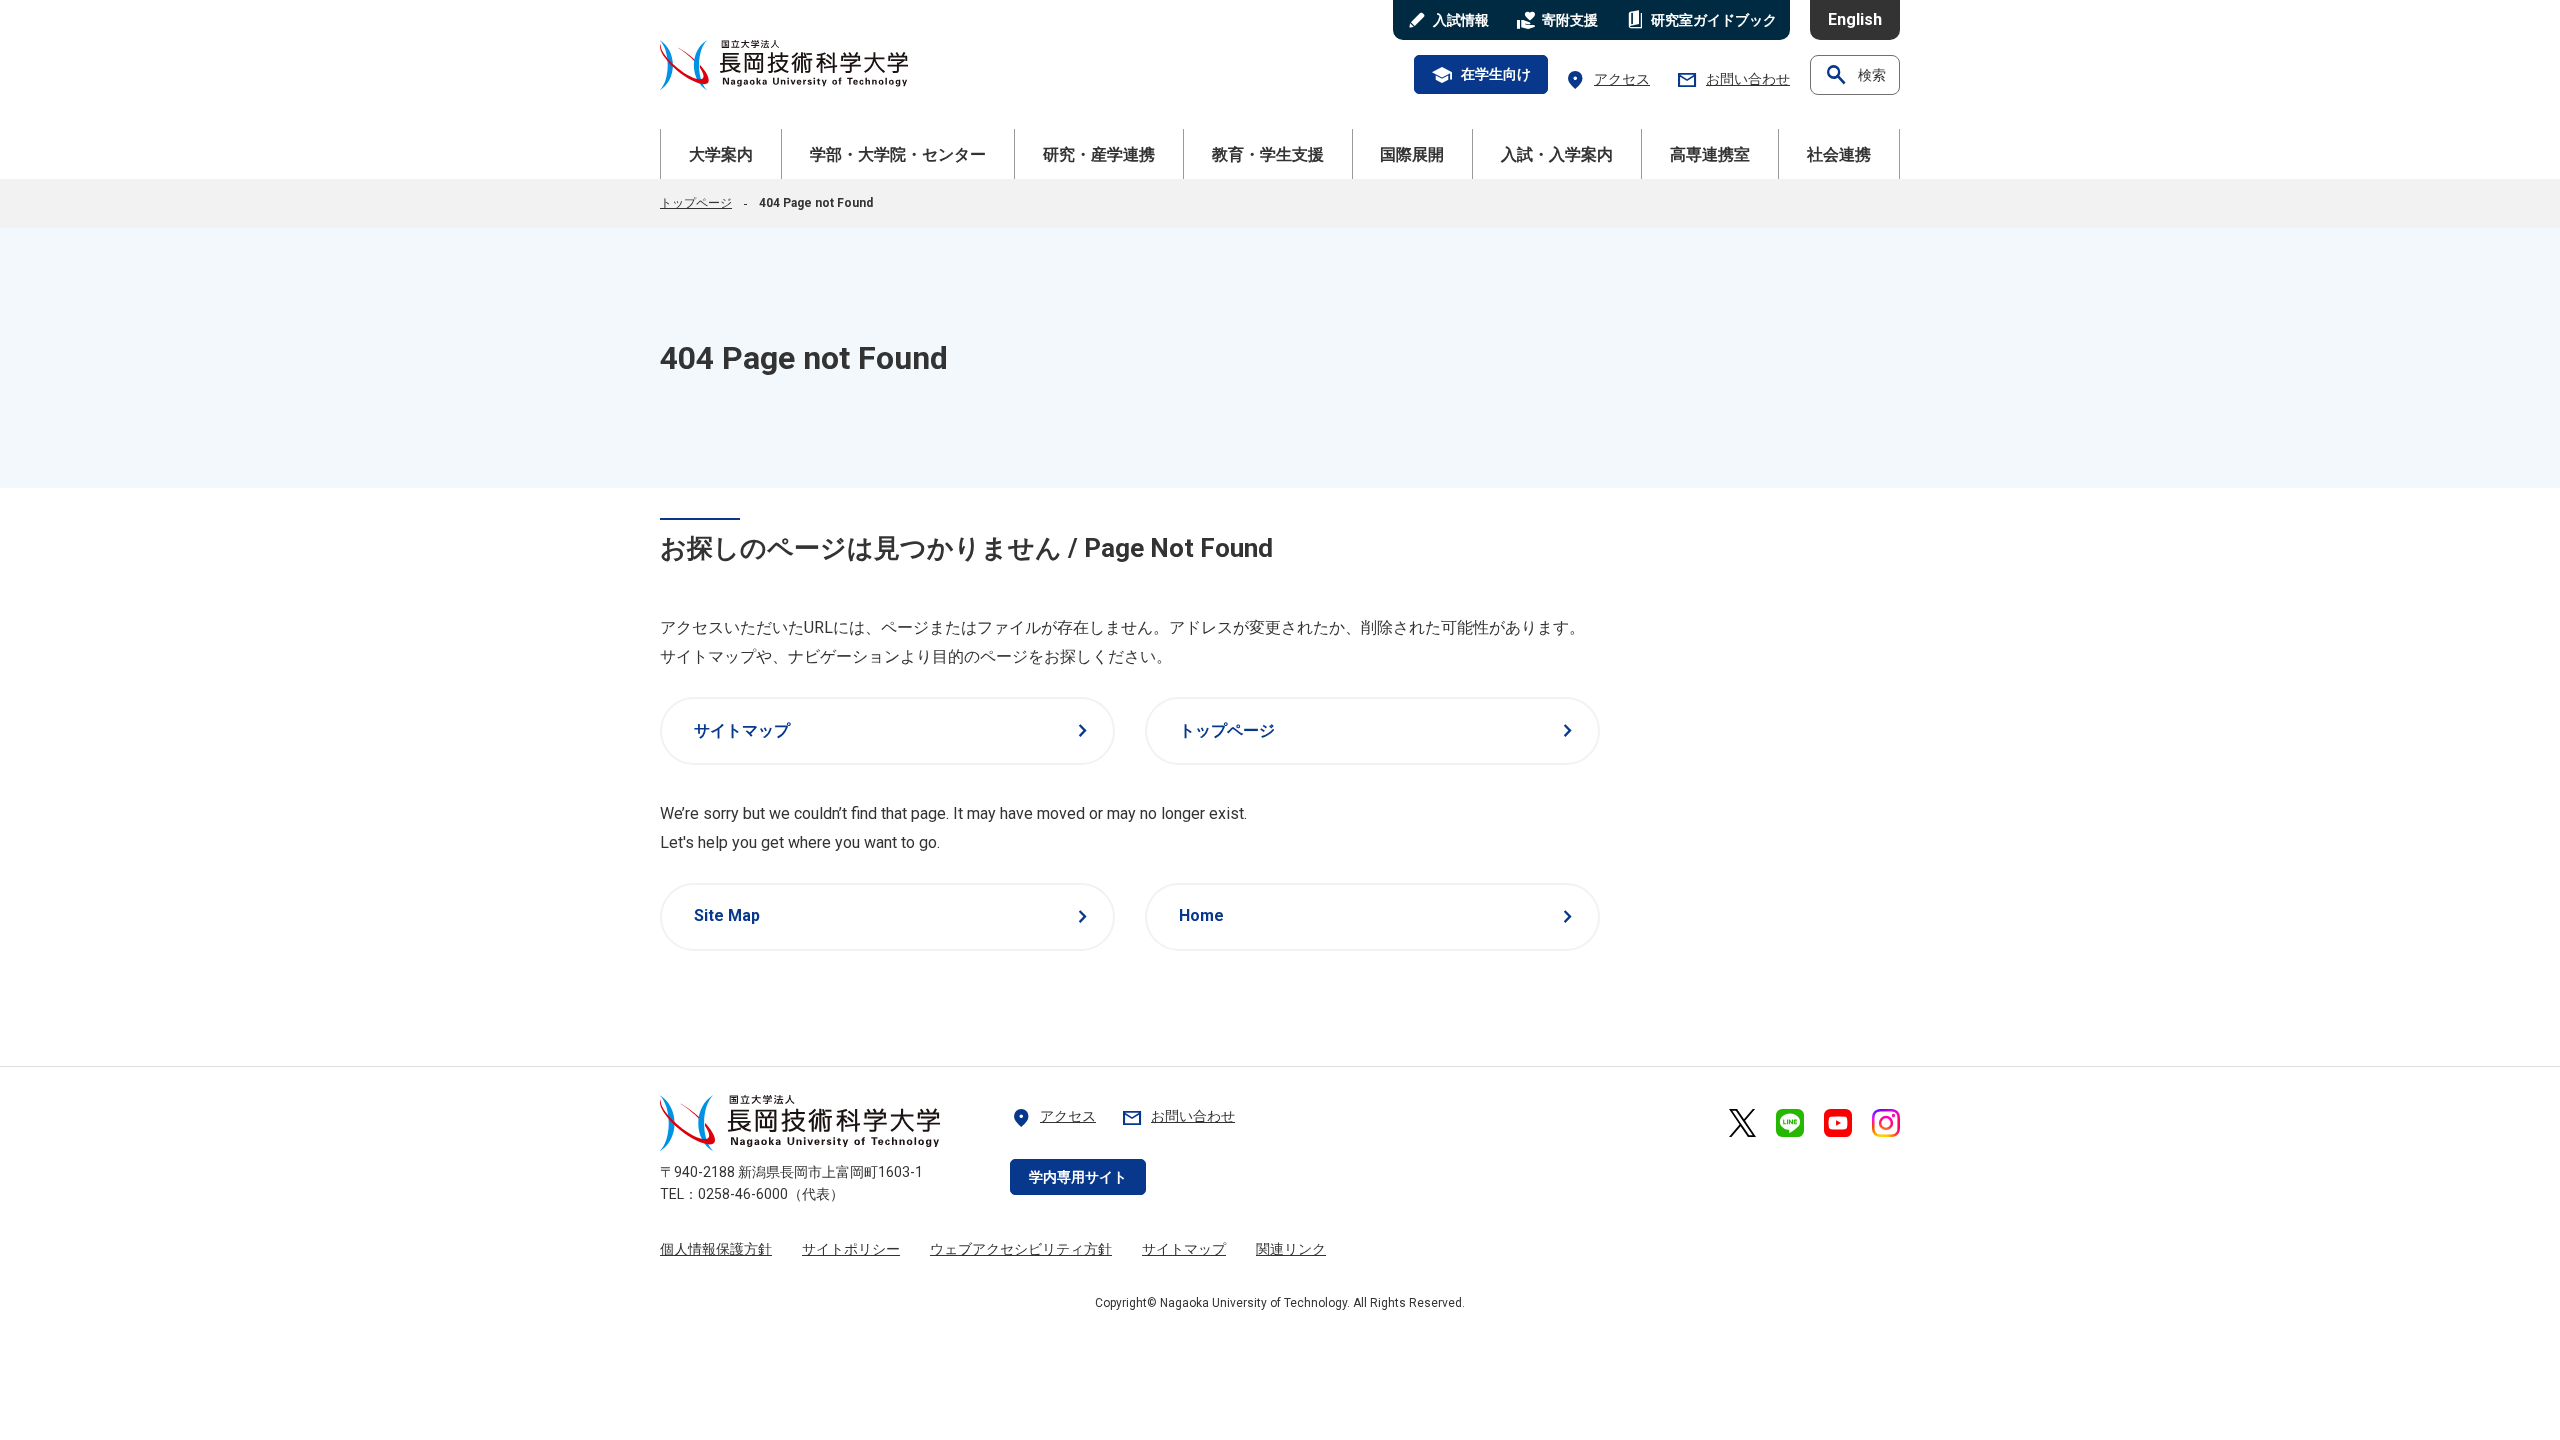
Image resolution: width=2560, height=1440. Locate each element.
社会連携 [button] (1839, 154)
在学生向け (1481, 75)
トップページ (696, 203)
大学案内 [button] (721, 154)
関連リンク (1291, 1249)
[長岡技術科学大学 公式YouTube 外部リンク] (1838, 1123)
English (1855, 19)
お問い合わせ (1733, 79)
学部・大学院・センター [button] (898, 154)
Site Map (894, 917)
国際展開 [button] (1412, 154)
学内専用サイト (1078, 1177)
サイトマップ (894, 731)
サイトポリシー (851, 1249)
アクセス (1607, 79)
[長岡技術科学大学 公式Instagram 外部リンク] (1886, 1123)
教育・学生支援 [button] (1268, 154)
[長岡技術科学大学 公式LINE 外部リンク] (1790, 1123)
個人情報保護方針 (716, 1249)
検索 (1855, 75)
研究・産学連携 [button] (1099, 154)
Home (1379, 917)
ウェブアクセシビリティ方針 (1021, 1249)
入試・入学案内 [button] (1557, 154)
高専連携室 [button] (1710, 154)
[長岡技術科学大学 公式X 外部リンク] (1742, 1123)
